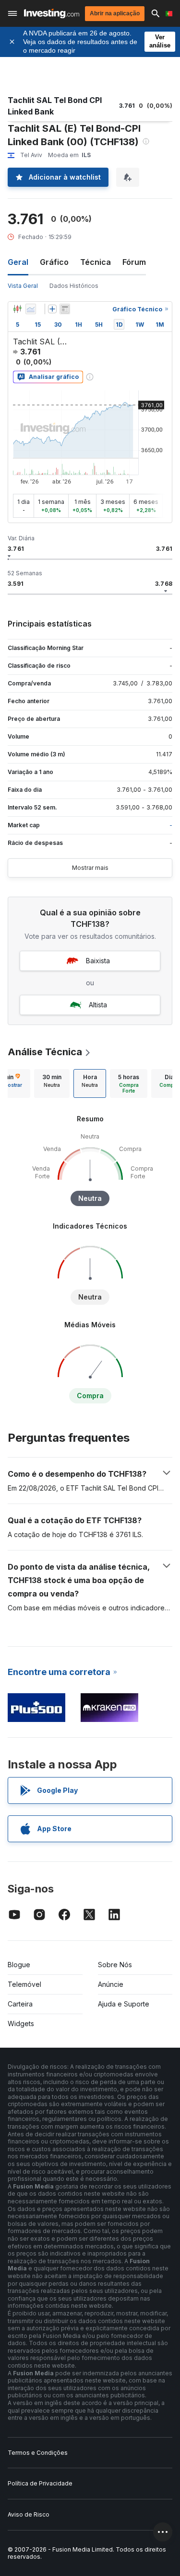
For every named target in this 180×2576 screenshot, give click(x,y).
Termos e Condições (38, 2453)
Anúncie (111, 1984)
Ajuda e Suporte (124, 2004)
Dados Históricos (74, 286)
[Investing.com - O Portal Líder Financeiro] (52, 13)
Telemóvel (24, 1984)
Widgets (21, 2023)
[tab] (52, 1083)
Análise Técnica (45, 1052)
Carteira (20, 2004)
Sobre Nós (115, 1965)
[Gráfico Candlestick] (17, 309)
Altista (98, 1005)
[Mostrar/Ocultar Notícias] (65, 309)
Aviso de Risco (29, 2514)
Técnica (96, 262)
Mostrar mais (90, 868)
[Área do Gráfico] (31, 309)
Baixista (98, 961)
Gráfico (54, 262)
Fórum (134, 262)
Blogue (19, 1965)
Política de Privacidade (40, 2483)
